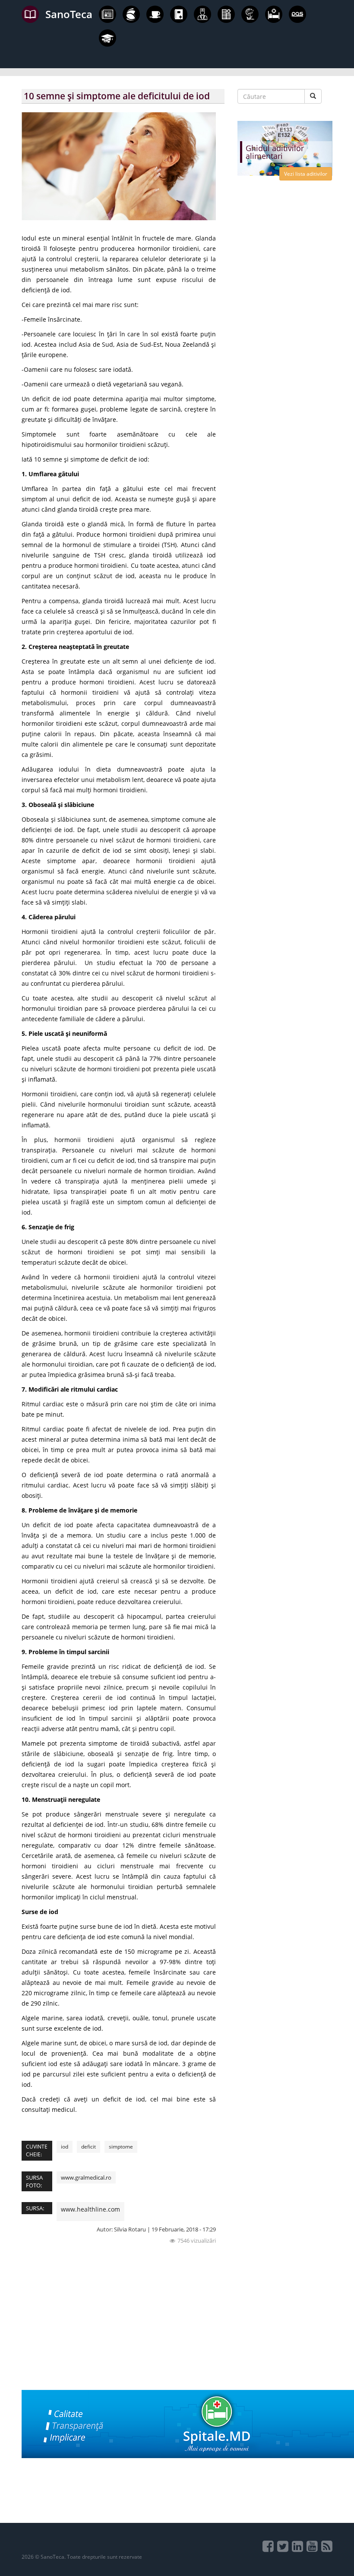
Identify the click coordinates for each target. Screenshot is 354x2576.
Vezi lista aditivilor (306, 174)
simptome (121, 2147)
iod (65, 2147)
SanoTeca (69, 14)
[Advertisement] (123, 2329)
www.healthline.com (90, 2209)
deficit (88, 2147)
